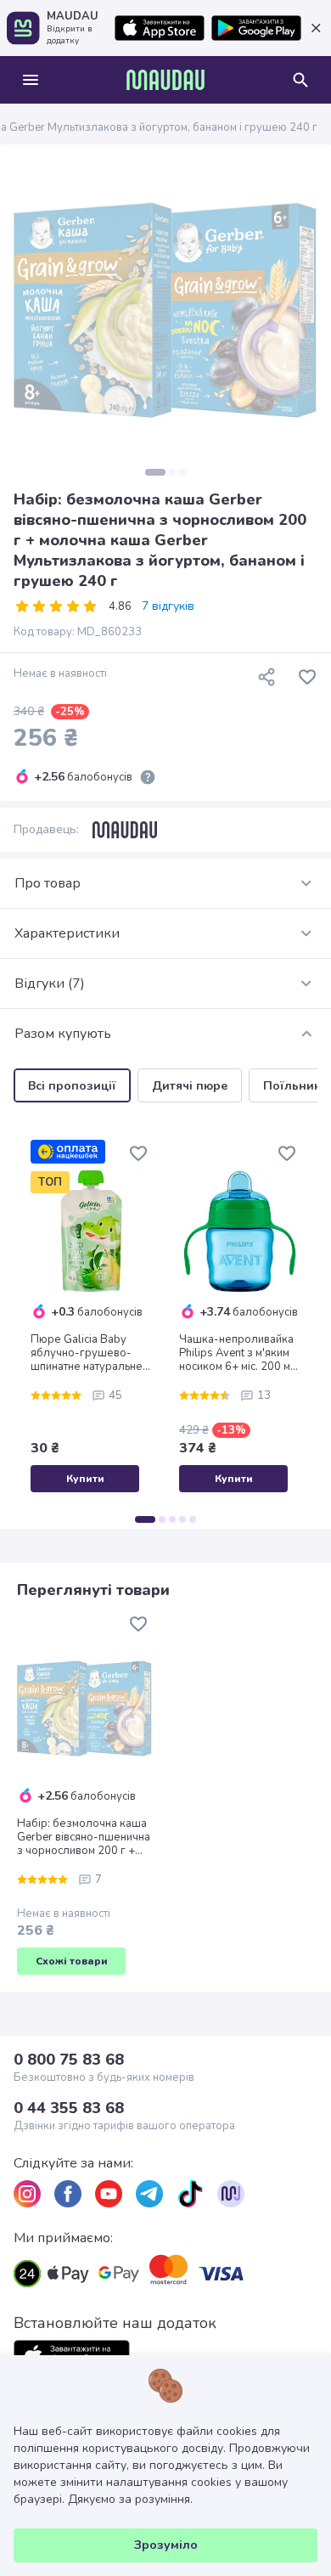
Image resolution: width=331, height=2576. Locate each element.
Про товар (48, 883)
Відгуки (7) (50, 984)
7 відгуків (168, 606)
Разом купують (63, 1034)
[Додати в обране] (307, 677)
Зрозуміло (166, 2545)
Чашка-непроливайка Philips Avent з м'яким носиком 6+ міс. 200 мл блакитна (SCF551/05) (238, 1353)
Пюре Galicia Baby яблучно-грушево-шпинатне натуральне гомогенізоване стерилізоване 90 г (87, 1353)
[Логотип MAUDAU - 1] (165, 80)
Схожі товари (72, 1961)
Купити (85, 1479)
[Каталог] (31, 80)
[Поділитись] (266, 677)
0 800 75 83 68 (69, 2060)
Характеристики (67, 933)
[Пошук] (300, 80)
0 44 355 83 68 (69, 2108)
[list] (27, 2194)
